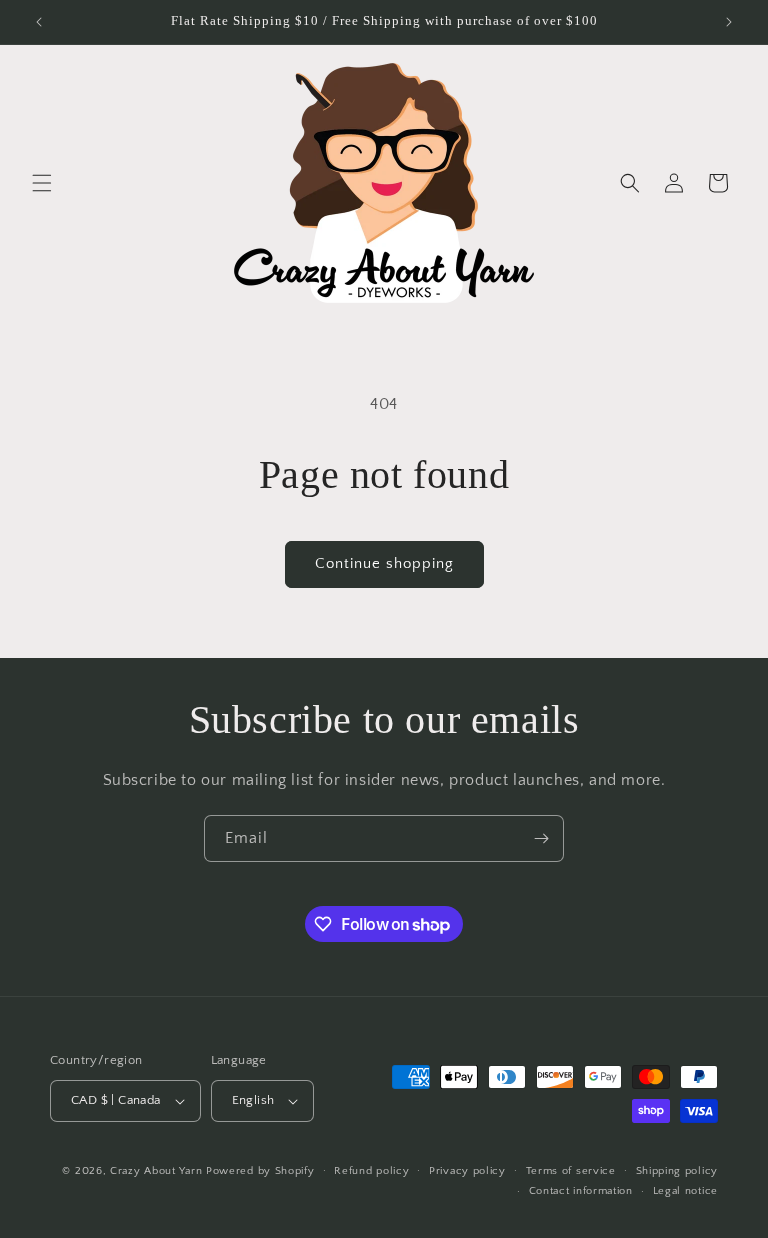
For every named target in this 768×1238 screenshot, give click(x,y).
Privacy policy (467, 1171)
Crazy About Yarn (156, 1171)
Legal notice (685, 1191)
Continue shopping (384, 563)
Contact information (581, 1191)
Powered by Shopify (260, 1171)
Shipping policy (677, 1171)
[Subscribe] (541, 838)
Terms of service (571, 1171)
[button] (42, 183)
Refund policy (371, 1171)
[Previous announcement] (39, 22)
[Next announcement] (729, 22)
